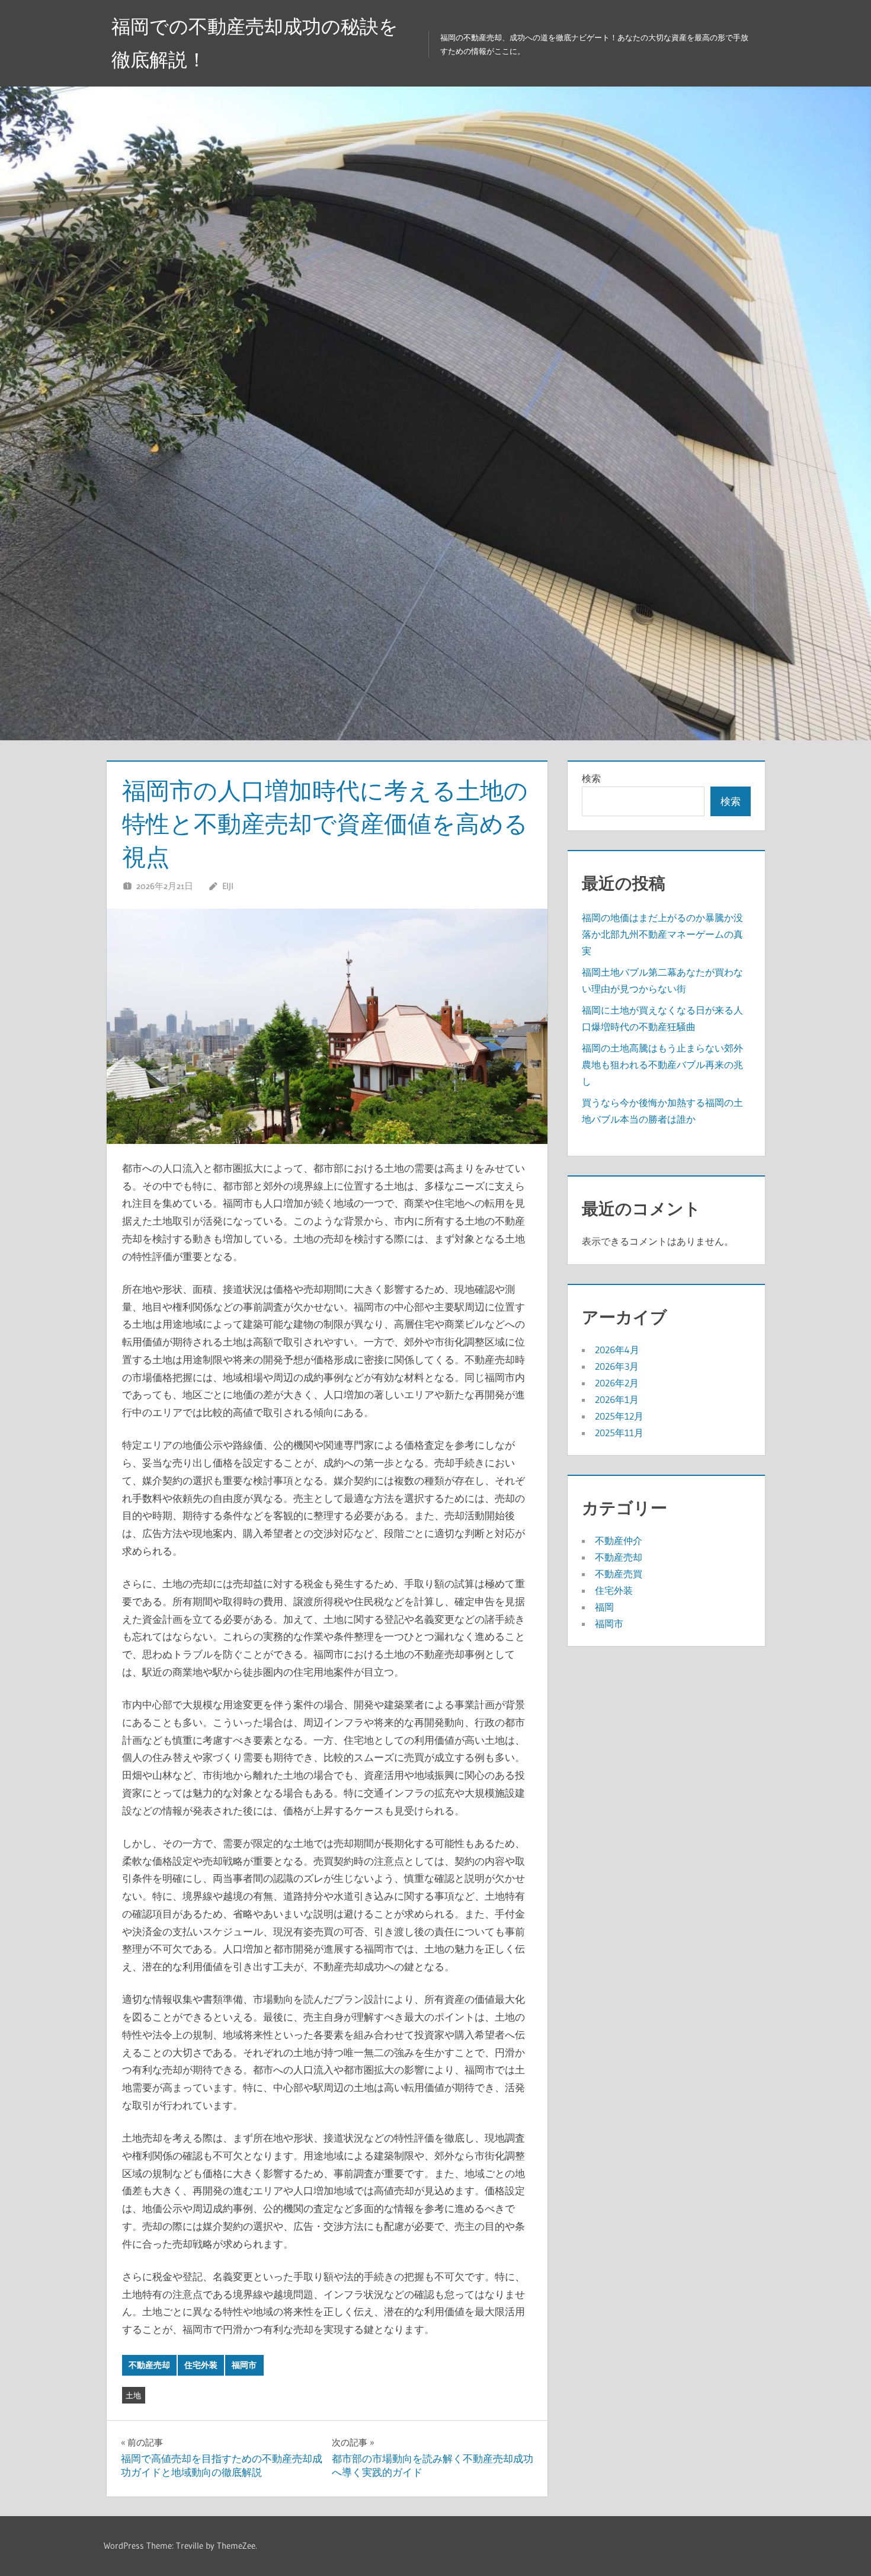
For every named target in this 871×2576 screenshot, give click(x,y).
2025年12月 (619, 1416)
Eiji (228, 886)
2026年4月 (617, 1350)
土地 (133, 2395)
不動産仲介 (619, 1541)
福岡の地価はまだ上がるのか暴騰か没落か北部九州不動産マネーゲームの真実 (662, 934)
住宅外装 (201, 2365)
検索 (591, 778)
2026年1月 (617, 1399)
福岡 (604, 1607)
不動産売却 (149, 2365)
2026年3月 (617, 1366)
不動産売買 (619, 1574)
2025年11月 (619, 1433)
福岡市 (244, 2365)
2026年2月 (617, 1383)
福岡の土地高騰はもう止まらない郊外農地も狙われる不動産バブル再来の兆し (662, 1065)
